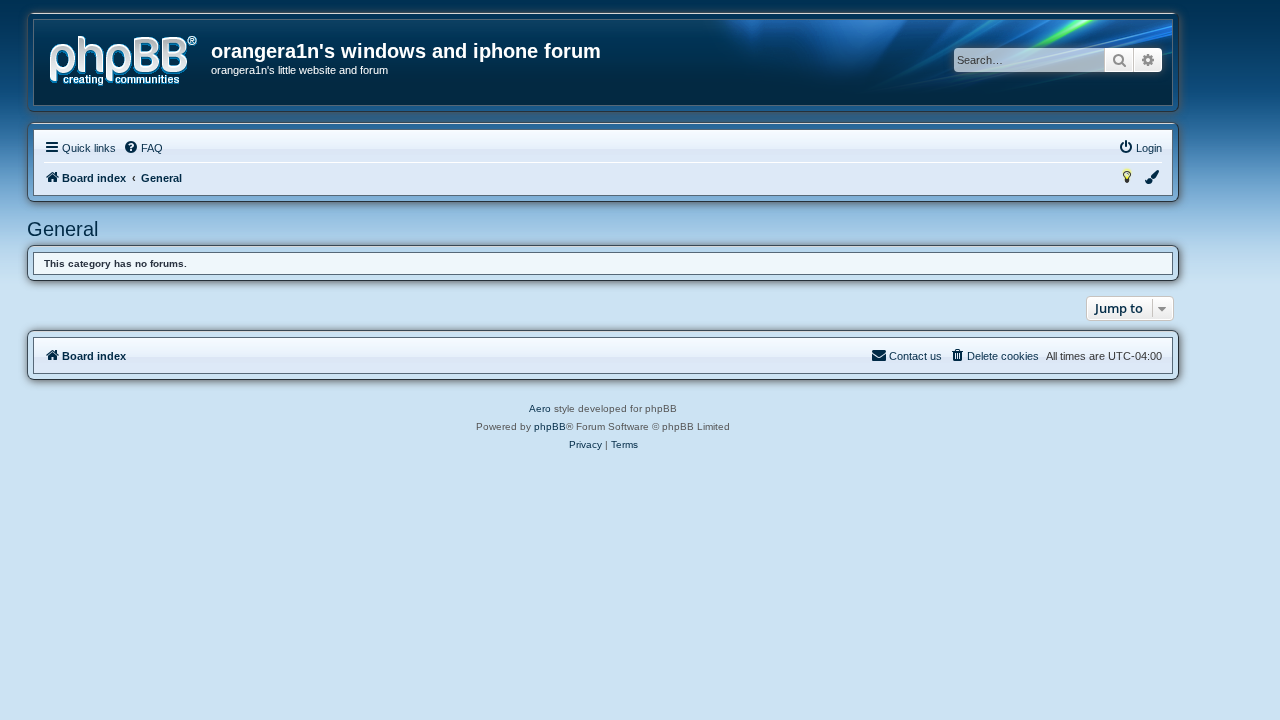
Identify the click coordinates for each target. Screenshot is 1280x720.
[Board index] (123, 61)
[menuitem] (143, 148)
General (62, 229)
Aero (540, 408)
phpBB (550, 426)
